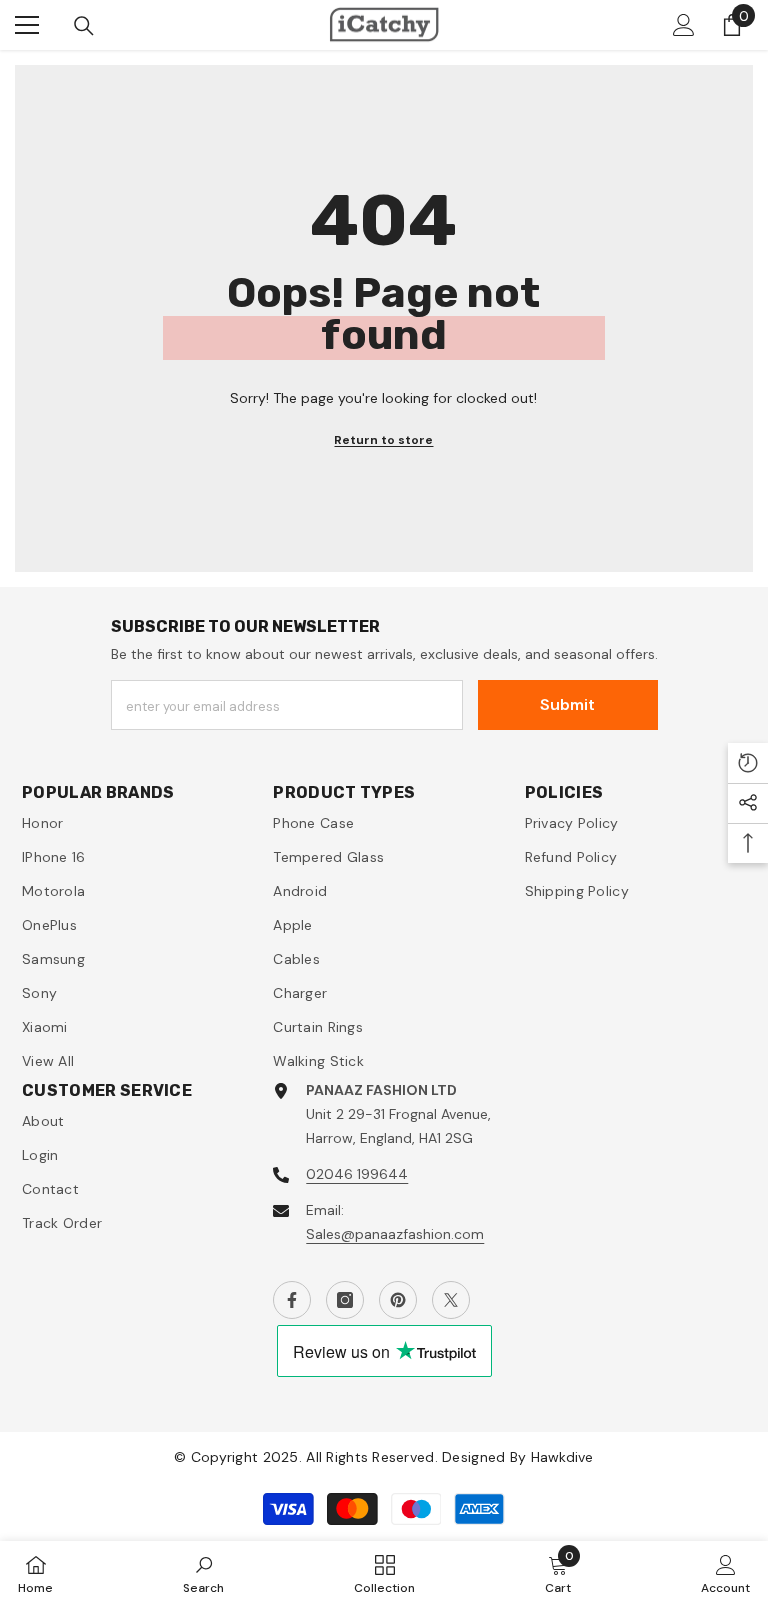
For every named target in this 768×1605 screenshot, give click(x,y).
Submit (567, 704)
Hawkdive (562, 1457)
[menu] (27, 25)
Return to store (383, 440)
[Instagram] (345, 1300)
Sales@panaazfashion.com (395, 1234)
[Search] (84, 26)
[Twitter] (451, 1300)
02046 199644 (357, 1174)
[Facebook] (292, 1300)
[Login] (684, 25)
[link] (203, 1573)
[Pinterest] (398, 1300)
